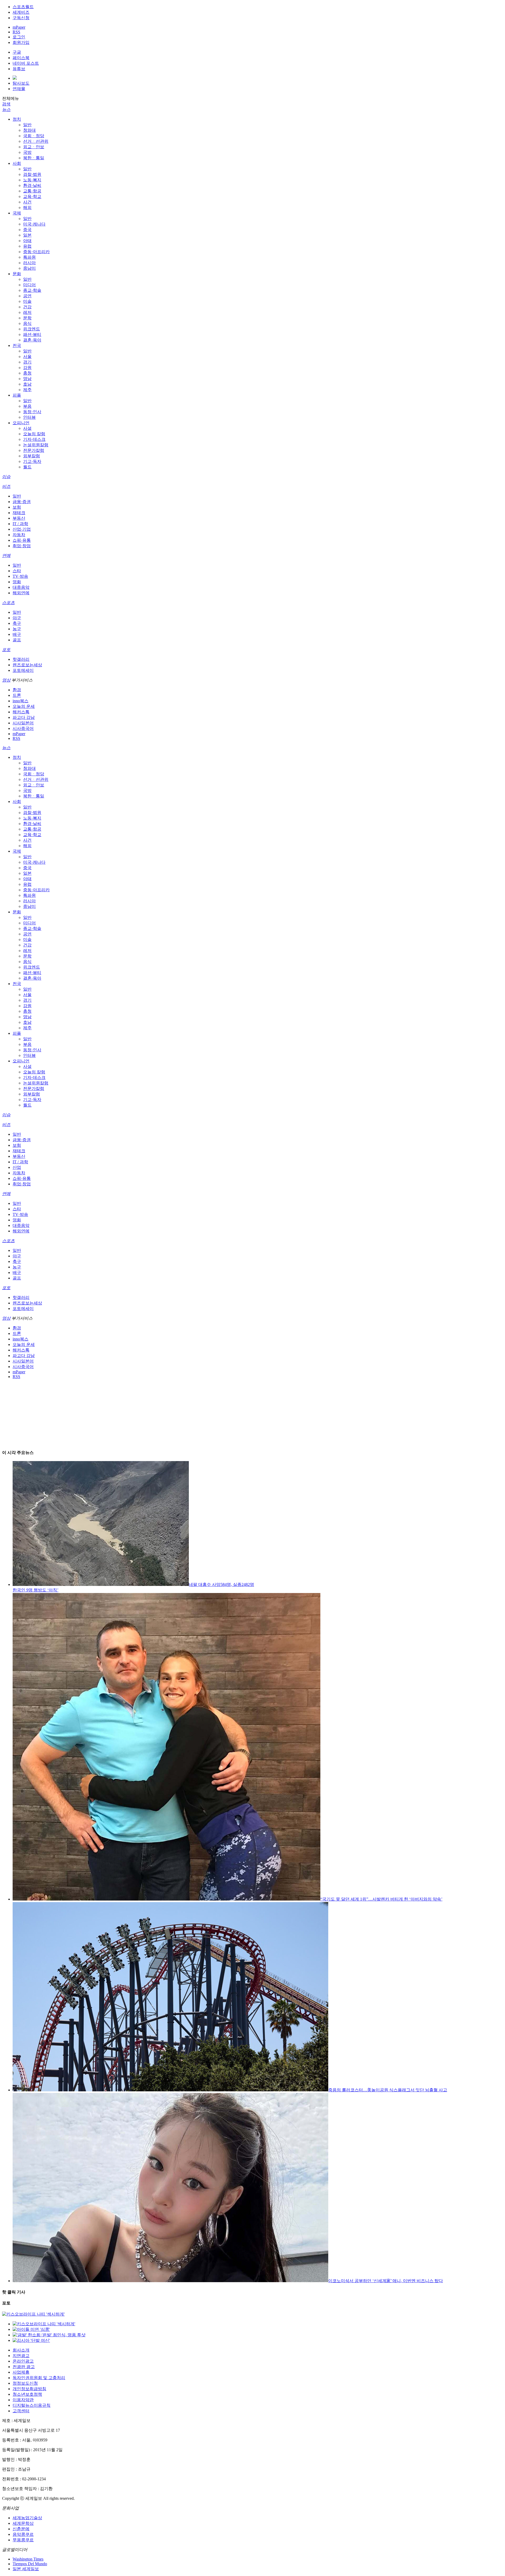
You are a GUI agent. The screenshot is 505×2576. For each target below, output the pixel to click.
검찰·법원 (32, 174)
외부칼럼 (32, 456)
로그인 (19, 37)
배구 (17, 634)
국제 (17, 213)
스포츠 (8, 603)
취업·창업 (22, 546)
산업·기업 (22, 529)
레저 (27, 312)
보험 (17, 507)
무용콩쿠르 (23, 2540)
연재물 (19, 89)
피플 (17, 395)
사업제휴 (21, 2372)
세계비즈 (21, 12)
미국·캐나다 (34, 224)
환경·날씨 (32, 185)
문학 (27, 318)
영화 (17, 582)
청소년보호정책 (27, 2394)
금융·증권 (22, 502)
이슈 (6, 477)
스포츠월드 (23, 7)
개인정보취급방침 (29, 2389)
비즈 (6, 486)
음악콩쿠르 (23, 2534)
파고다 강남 (24, 717)
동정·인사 (32, 412)
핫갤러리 (21, 659)
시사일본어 (23, 723)
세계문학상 (23, 2523)
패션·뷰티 (32, 334)
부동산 (19, 518)
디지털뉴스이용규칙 (32, 2405)
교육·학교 (32, 196)
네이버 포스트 (26, 63)
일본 (27, 235)
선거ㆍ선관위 (36, 141)
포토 (6, 650)
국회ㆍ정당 (34, 136)
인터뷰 (29, 417)
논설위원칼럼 (36, 445)
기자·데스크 (34, 439)
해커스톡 (21, 712)
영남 (27, 379)
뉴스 (6, 109)
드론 (17, 695)
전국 (17, 345)
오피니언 (21, 423)
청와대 (29, 130)
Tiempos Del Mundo (30, 2564)
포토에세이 (23, 670)
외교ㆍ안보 (34, 147)
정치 (17, 119)
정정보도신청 (25, 2383)
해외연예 (21, 593)
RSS (16, 32)
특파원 (29, 257)
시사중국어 (23, 728)
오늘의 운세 (24, 706)
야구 (17, 618)
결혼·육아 (32, 340)
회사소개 (21, 2350)
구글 (17, 52)
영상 (6, 680)
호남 (27, 384)
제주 (27, 390)
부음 (27, 406)
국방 (27, 152)
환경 (17, 690)
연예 (6, 555)
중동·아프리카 (36, 252)
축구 (17, 623)
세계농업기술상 (27, 2518)
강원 (27, 368)
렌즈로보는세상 (27, 665)
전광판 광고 (24, 2367)
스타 (17, 571)
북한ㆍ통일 (34, 158)
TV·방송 (20, 576)
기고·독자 (32, 461)
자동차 (19, 535)
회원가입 (21, 42)
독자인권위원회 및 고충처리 (39, 2378)
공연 (27, 296)
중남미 (29, 268)
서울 (27, 357)
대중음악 (21, 587)
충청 (27, 373)
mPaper (19, 27)
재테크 (19, 513)
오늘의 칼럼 (34, 434)
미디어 (29, 285)
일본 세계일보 (26, 2569)
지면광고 (21, 2356)
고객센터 (21, 2411)
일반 (27, 125)
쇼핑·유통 (22, 540)
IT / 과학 (20, 524)
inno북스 (21, 701)
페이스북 (21, 58)
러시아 (29, 263)
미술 (27, 301)
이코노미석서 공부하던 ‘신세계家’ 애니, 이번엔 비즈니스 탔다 (386, 2281)
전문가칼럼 (34, 450)
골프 (17, 640)
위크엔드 (32, 329)
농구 (17, 629)
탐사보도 (21, 83)
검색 (6, 104)
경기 (27, 362)
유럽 (27, 246)
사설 (27, 428)
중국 (27, 230)
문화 (17, 274)
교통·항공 (32, 191)
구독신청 (21, 18)
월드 (27, 467)
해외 (27, 208)
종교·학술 (32, 290)
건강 (27, 307)
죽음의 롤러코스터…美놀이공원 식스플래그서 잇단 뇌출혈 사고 (388, 2090)
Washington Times (28, 2559)
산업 (17, 1167)
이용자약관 (23, 2400)
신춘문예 (21, 2529)
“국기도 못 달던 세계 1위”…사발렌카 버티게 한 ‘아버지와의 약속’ (381, 1899)
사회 (17, 163)
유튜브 (19, 69)
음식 (27, 323)
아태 (27, 241)
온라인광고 (23, 2361)
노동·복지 (32, 180)
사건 (27, 202)
